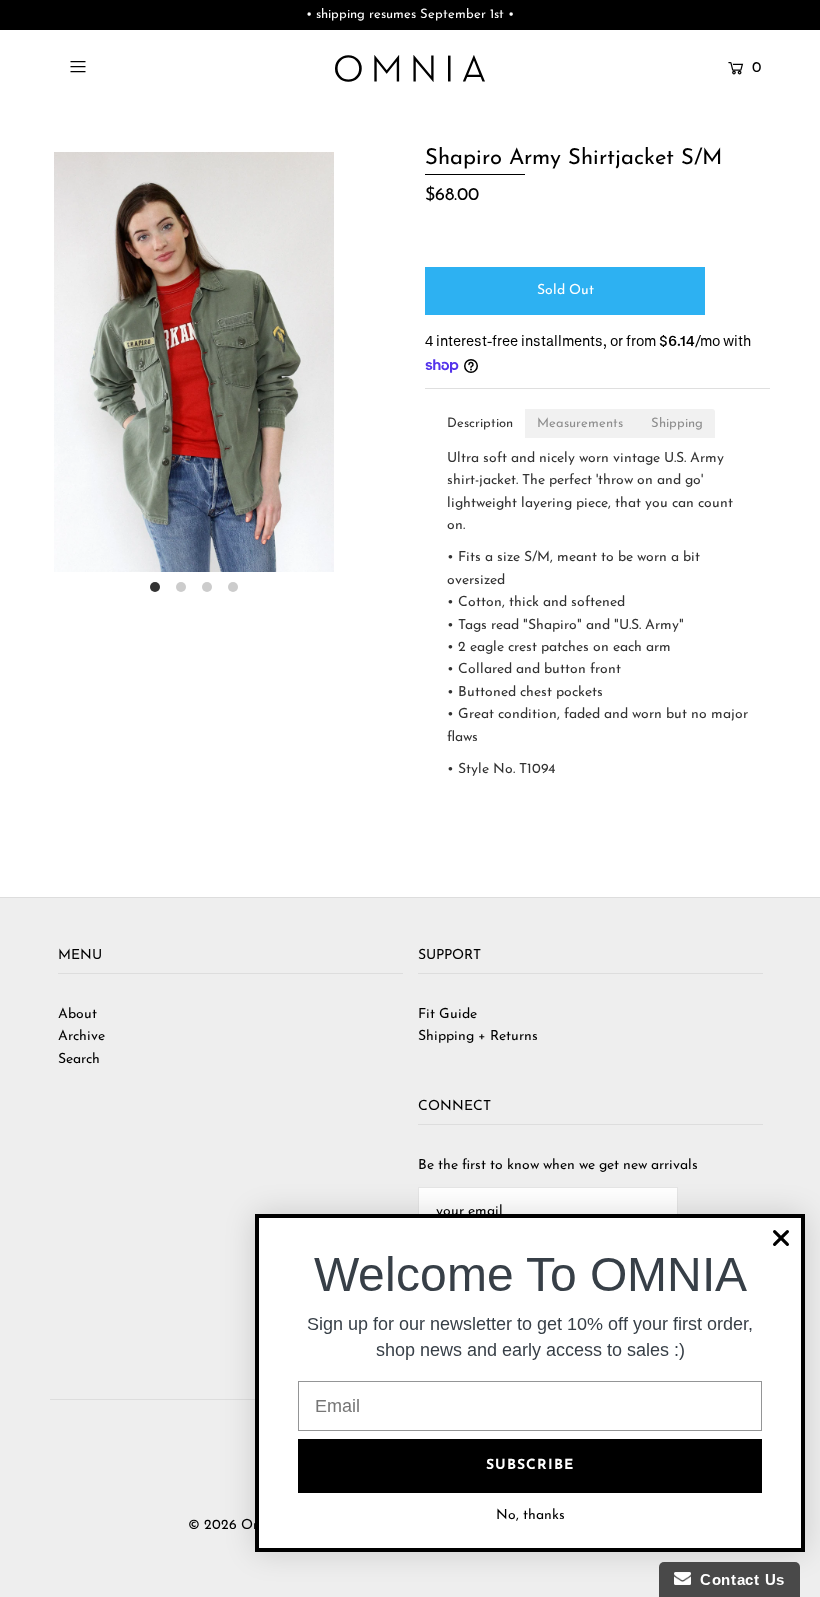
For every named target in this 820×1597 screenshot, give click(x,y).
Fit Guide (447, 1014)
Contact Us (738, 1579)
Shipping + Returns (478, 1036)
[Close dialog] (781, 1238)
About (77, 1014)
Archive (81, 1036)
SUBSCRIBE (530, 1465)
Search (79, 1059)
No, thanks (530, 1515)
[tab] (480, 423)
